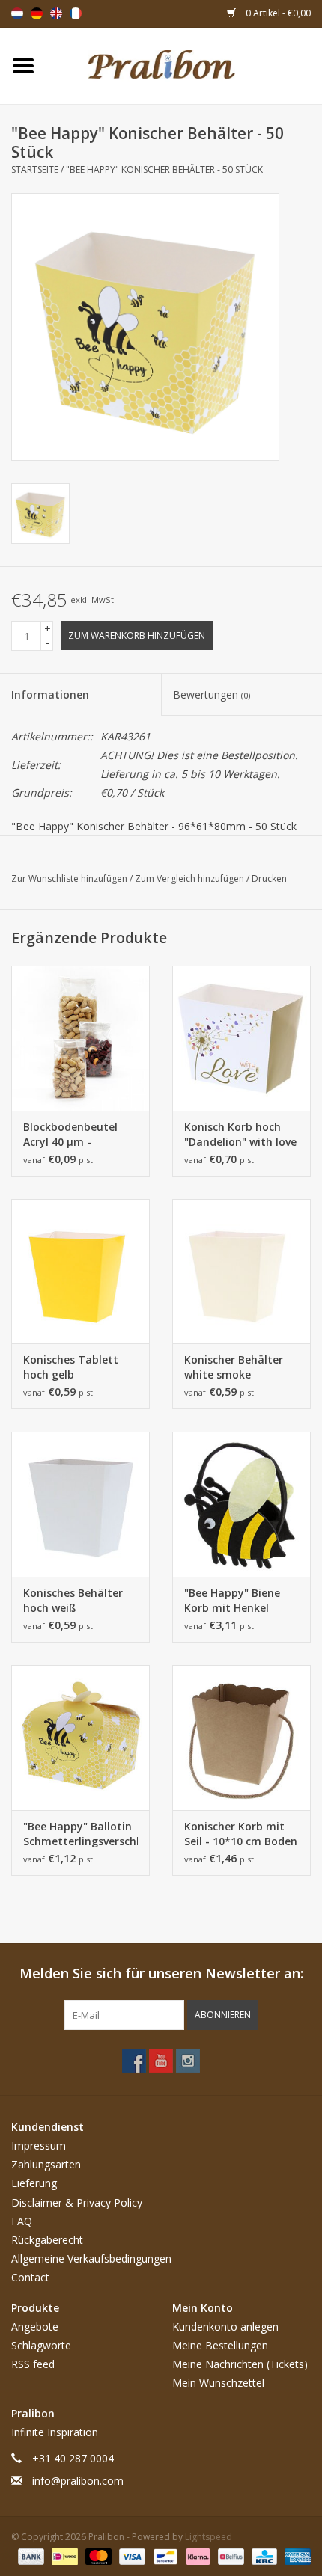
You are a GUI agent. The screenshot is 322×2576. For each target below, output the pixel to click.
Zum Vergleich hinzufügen (191, 878)
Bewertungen (212, 694)
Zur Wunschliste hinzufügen (70, 878)
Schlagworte (41, 2345)
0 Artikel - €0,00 (277, 13)
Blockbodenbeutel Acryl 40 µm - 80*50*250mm (70, 1135)
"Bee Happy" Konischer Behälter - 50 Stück (164, 169)
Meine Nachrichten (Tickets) (240, 2364)
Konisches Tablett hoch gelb (71, 1367)
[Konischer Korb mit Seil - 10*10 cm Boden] (241, 1738)
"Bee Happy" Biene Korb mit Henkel (232, 1600)
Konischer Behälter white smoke (234, 1367)
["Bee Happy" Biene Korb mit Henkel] (241, 1504)
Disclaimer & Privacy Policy (77, 2202)
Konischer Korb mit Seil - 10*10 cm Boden (241, 1834)
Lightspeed (209, 2537)
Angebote (35, 2327)
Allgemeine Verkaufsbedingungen (91, 2258)
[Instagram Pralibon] (188, 2061)
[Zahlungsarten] (30, 2555)
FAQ (22, 2221)
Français (76, 13)
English (56, 13)
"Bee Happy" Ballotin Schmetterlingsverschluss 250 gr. (80, 1834)
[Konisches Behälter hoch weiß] (80, 1504)
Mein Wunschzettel (218, 2383)
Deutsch (37, 13)
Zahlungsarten (46, 2164)
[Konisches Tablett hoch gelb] (80, 1272)
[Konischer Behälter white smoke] (241, 1272)
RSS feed (33, 2364)
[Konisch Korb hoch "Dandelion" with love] (241, 1038)
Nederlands (17, 13)
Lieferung (34, 2183)
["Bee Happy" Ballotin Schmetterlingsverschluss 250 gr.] (80, 1738)
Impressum (39, 2146)
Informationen (50, 694)
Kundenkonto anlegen (225, 2327)
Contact (30, 2277)
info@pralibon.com (78, 2481)
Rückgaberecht (47, 2240)
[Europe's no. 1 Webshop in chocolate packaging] (184, 65)
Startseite (35, 169)
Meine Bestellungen (220, 2345)
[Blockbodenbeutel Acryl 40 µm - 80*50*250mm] (80, 1038)
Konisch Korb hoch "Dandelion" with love (240, 1134)
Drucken (269, 878)
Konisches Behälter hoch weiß (73, 1600)
